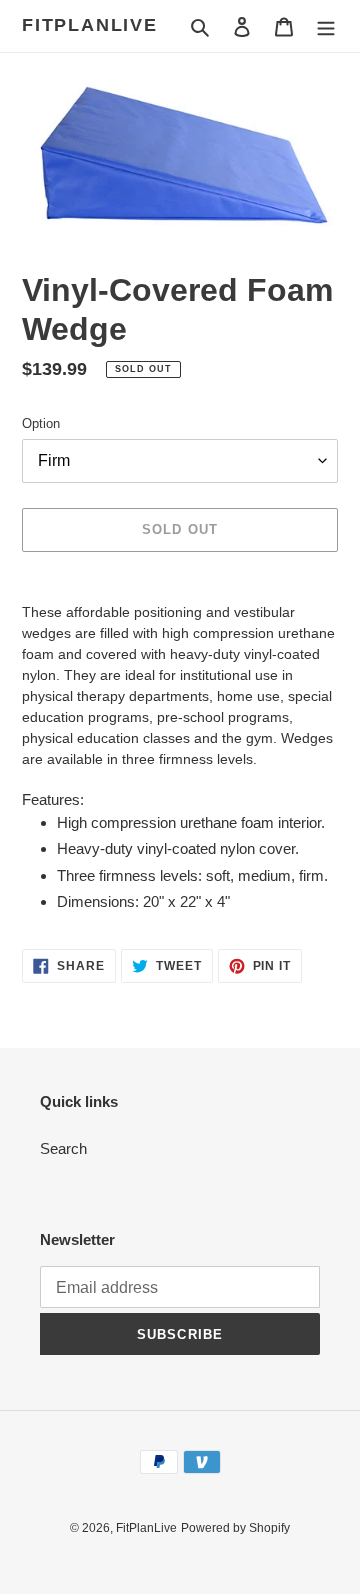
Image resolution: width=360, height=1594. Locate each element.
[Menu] (326, 26)
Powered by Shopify (235, 1528)
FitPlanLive (90, 25)
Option (41, 423)
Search (63, 1148)
